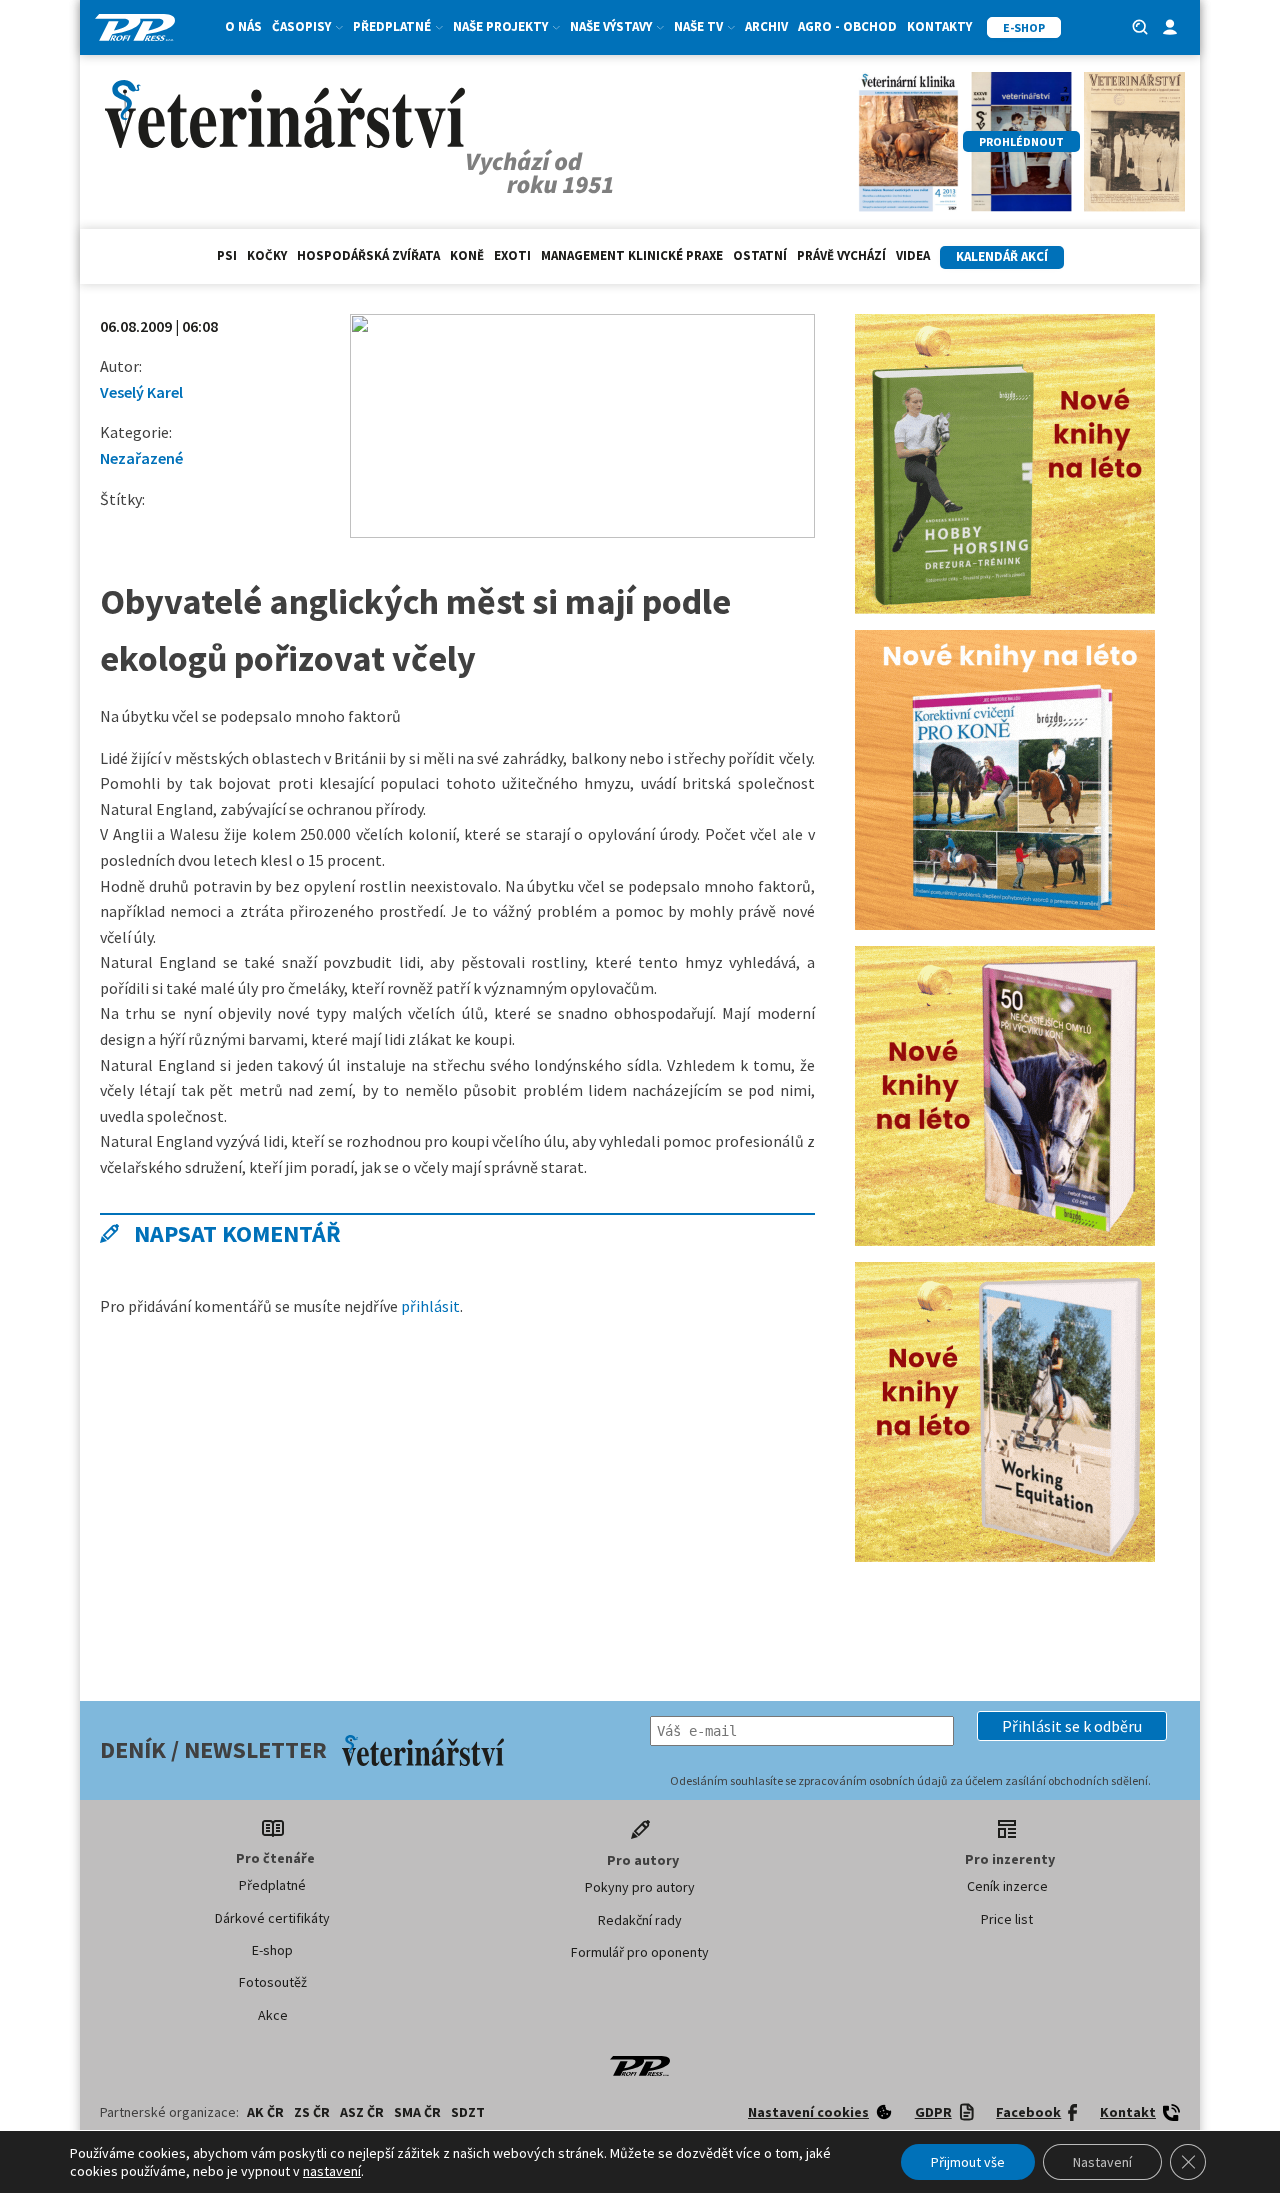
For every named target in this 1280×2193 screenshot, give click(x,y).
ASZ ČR (362, 2112)
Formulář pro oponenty (640, 1952)
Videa (913, 255)
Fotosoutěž (273, 1982)
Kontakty (939, 26)
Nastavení (1102, 2162)
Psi (227, 255)
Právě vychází (841, 255)
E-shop (272, 1950)
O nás (243, 26)
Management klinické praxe (632, 255)
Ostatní (760, 255)
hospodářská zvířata (368, 255)
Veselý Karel (141, 392)
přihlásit (430, 1306)
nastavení (332, 2171)
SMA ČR (417, 2112)
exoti (512, 255)
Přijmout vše (968, 2162)
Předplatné (272, 1885)
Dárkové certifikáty (272, 1918)
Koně (467, 255)
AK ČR (265, 2112)
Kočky (267, 255)
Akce (273, 2015)
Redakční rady (640, 1920)
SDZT (468, 2112)
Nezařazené (141, 458)
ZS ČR (312, 2112)
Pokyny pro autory (640, 1887)
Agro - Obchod (847, 26)
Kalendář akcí (1002, 256)
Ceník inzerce (1007, 1886)
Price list (1007, 1919)
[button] (1072, 1726)
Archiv (766, 26)
